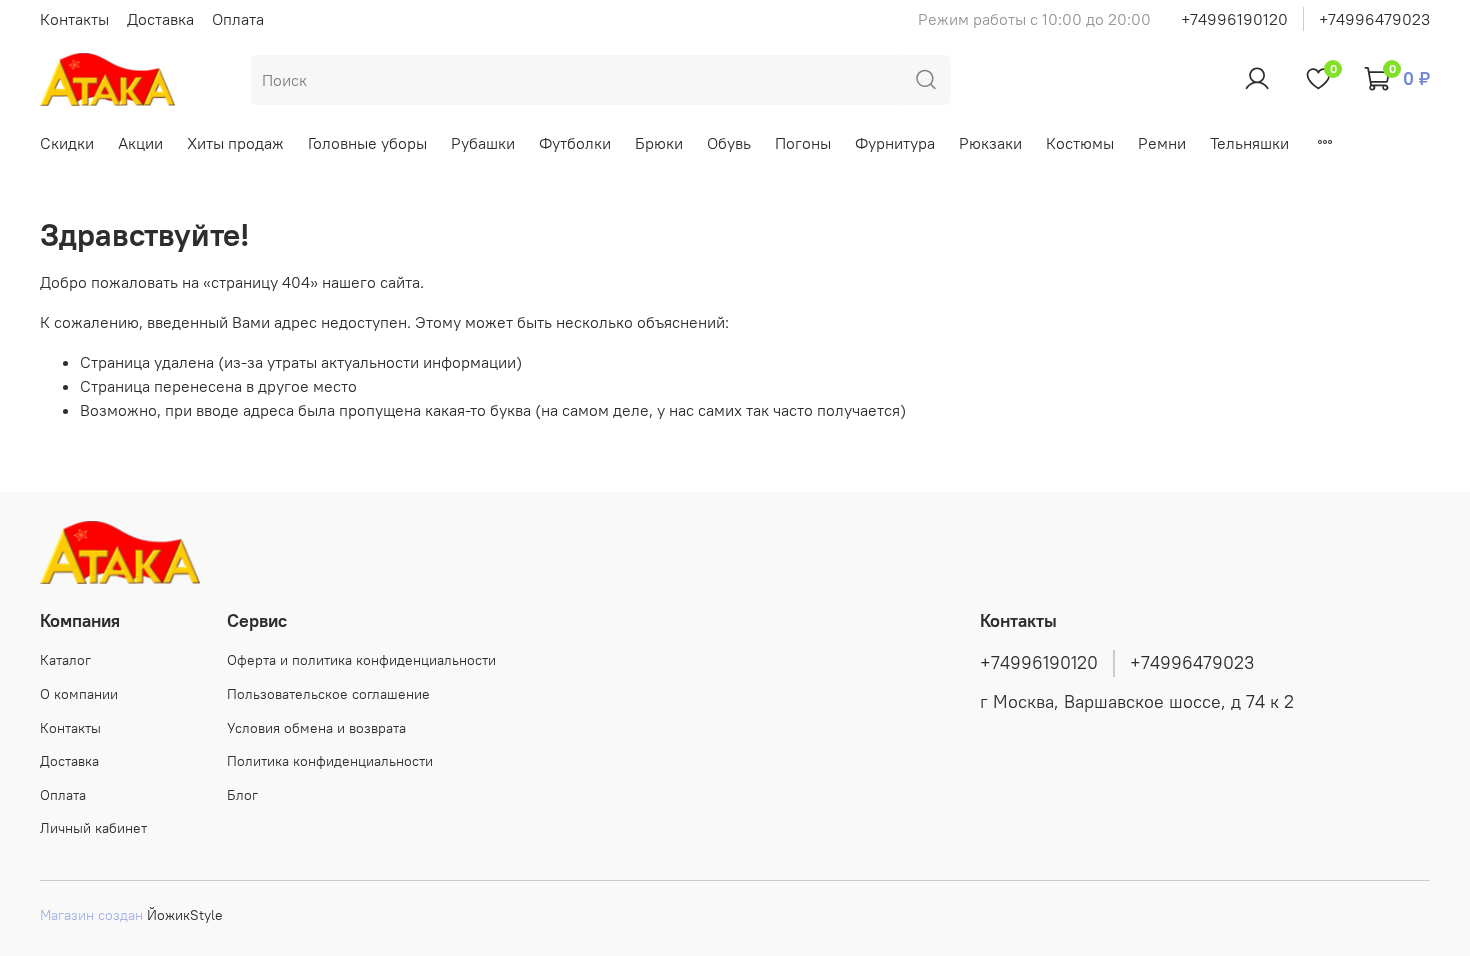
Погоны (803, 143)
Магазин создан (91, 915)
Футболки (575, 143)
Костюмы (1080, 143)
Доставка (160, 19)
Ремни (1162, 143)
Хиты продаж (235, 143)
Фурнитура (895, 143)
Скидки (67, 143)
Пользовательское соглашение (328, 694)
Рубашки (483, 143)
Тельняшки (1249, 143)
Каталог (65, 660)
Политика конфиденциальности (330, 761)
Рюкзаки (990, 143)
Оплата (238, 19)
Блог (242, 795)
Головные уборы (367, 143)
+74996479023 (1374, 19)
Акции (140, 143)
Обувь (729, 143)
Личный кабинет (93, 828)
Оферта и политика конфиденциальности (361, 660)
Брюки (659, 143)
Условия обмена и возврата (316, 728)
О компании (79, 694)
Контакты (74, 19)
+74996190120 (1234, 19)
